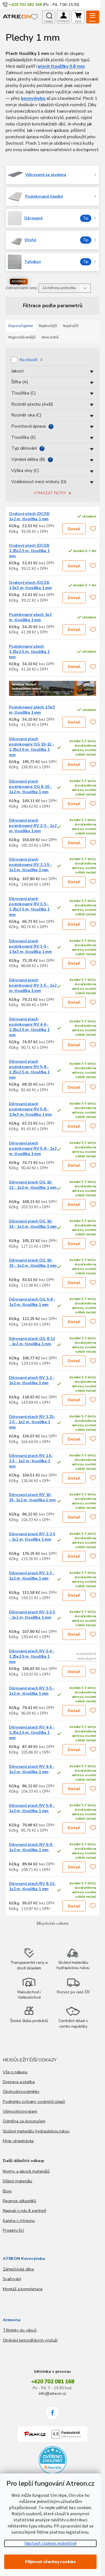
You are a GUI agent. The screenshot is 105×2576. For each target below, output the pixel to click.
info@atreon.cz (53, 2393)
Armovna (12, 2320)
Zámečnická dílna (18, 2269)
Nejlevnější (48, 326)
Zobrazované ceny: (22, 288)
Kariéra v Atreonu (19, 2221)
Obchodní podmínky (21, 2091)
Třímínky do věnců (20, 2330)
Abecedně (50, 337)
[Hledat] (49, 17)
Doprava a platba (19, 2082)
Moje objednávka (18, 2141)
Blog (7, 2191)
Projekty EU (13, 2230)
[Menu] (93, 17)
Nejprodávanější (22, 337)
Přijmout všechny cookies (50, 2562)
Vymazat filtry (50, 493)
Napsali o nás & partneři (25, 2211)
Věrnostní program (20, 2111)
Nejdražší (71, 326)
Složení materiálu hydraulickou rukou (36, 2131)
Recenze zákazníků (19, 2201)
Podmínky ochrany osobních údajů (34, 2102)
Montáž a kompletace (23, 2289)
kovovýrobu (33, 98)
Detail (74, 529)
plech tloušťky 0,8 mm (61, 66)
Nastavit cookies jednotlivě (51, 2543)
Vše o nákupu (15, 2072)
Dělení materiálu (17, 2181)
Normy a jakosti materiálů (26, 2171)
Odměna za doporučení (24, 2121)
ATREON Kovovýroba (24, 2258)
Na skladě (31, 360)
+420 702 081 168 (53, 2382)
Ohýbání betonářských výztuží (30, 2340)
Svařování (12, 2279)
